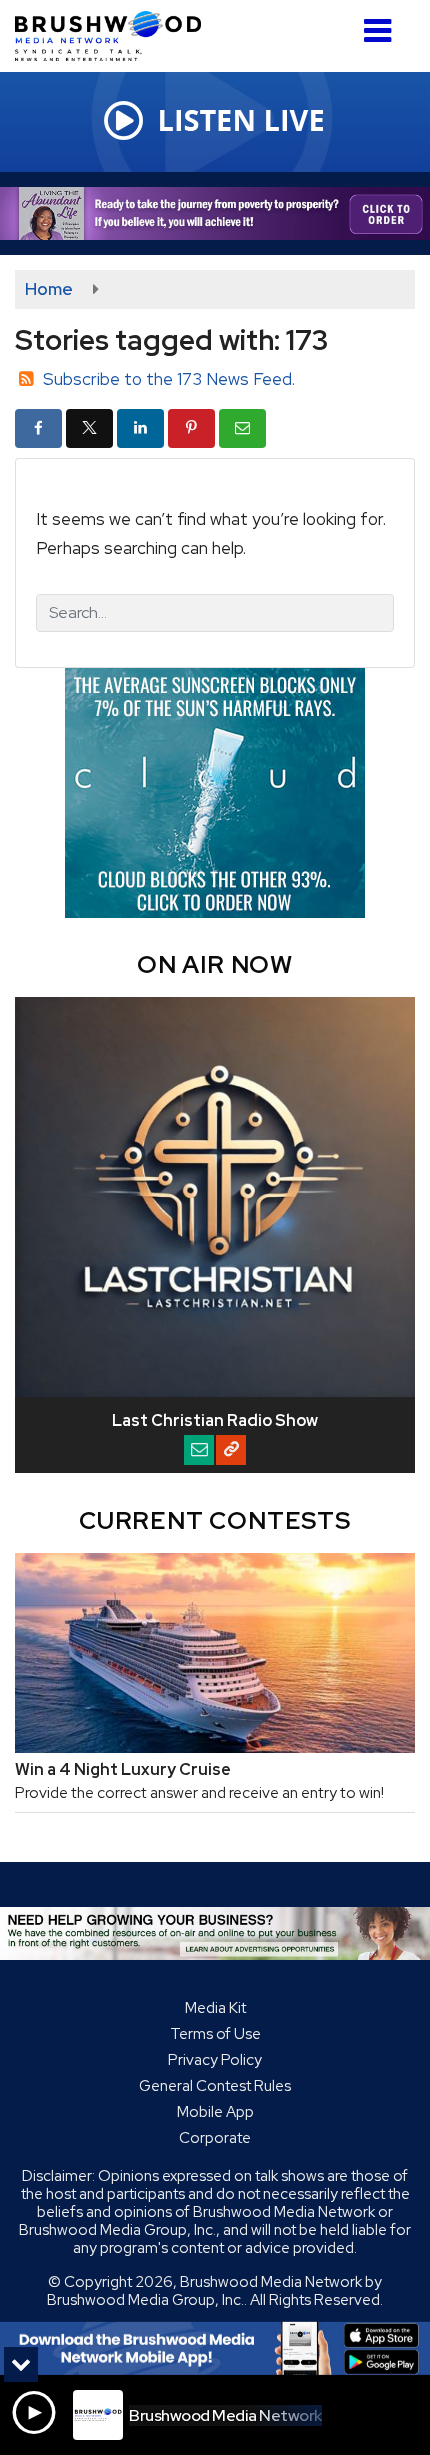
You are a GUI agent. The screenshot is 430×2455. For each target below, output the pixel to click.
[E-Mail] (199, 1450)
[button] (377, 23)
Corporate (215, 2138)
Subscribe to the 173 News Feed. (169, 379)
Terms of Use (215, 2034)
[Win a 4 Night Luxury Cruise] (215, 1653)
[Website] (231, 1450)
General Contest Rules (215, 2086)
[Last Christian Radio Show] (215, 1197)
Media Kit (215, 2008)
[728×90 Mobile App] (215, 2348)
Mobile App (215, 2112)
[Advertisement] (215, 213)
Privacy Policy (215, 2060)
